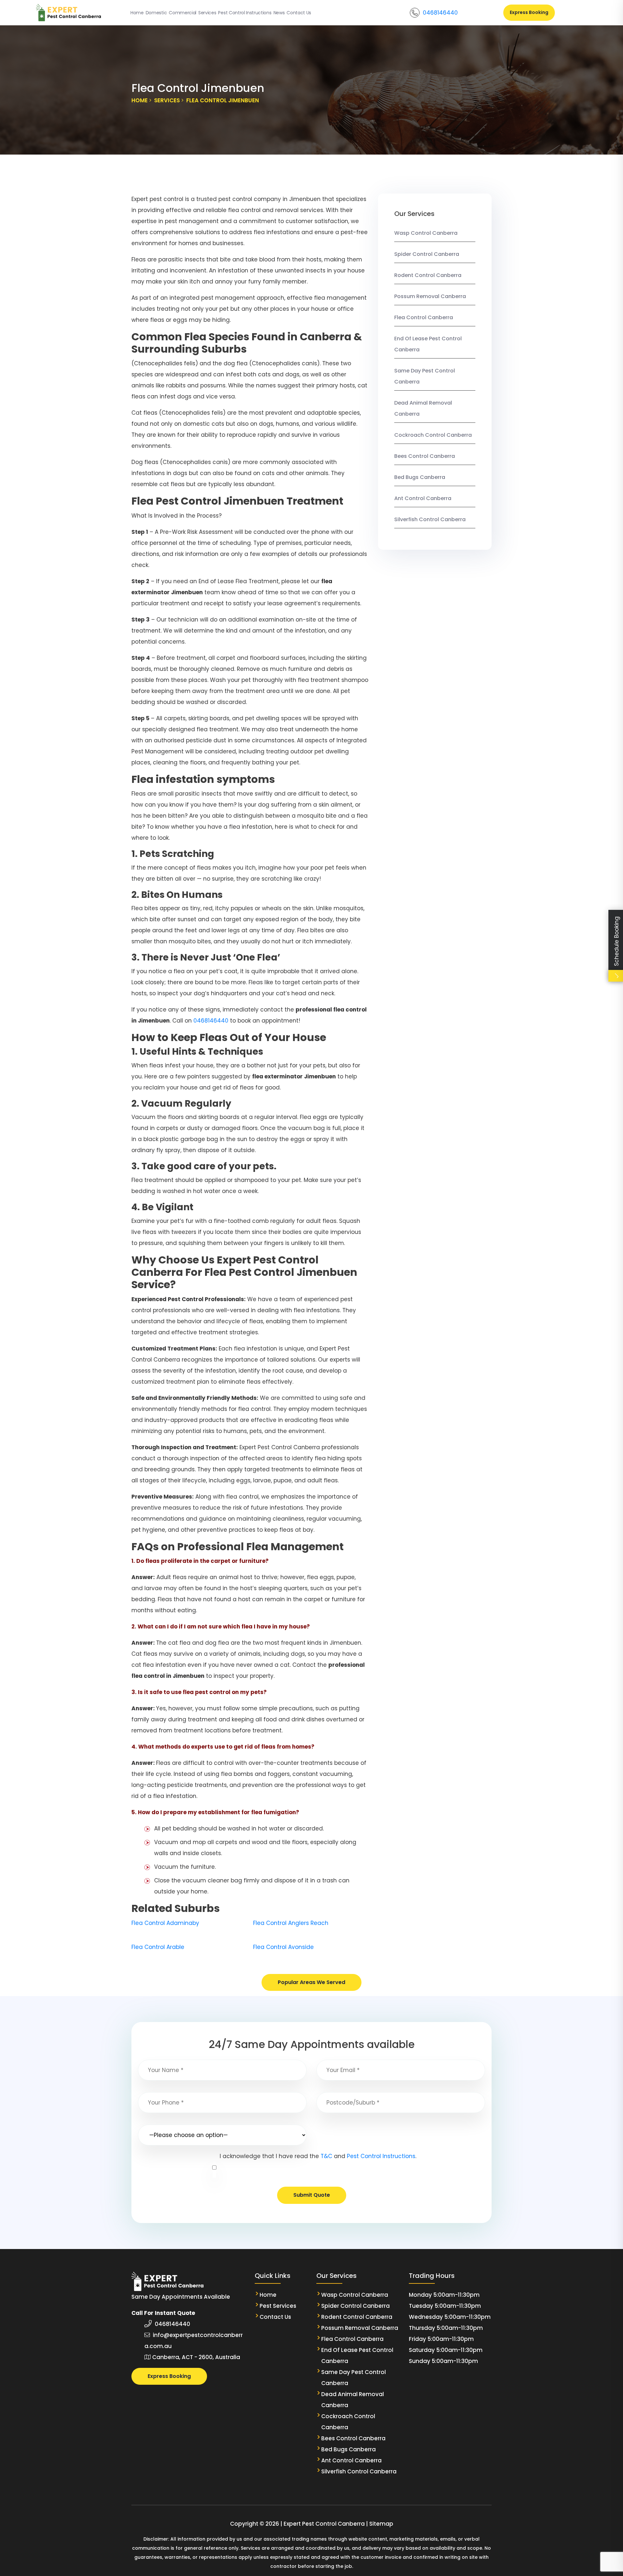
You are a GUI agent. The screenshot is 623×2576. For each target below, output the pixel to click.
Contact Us (299, 13)
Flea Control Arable (158, 1947)
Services (207, 13)
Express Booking (529, 12)
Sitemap (381, 2524)
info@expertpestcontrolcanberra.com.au (194, 2341)
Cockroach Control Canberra (433, 435)
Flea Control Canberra (424, 317)
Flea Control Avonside (283, 1947)
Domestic (156, 13)
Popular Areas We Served (311, 1982)
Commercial (183, 13)
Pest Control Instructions (245, 13)
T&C (326, 2156)
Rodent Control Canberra (428, 275)
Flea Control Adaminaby (165, 1923)
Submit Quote (312, 2195)
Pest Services (278, 2306)
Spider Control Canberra (427, 254)
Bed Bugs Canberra (420, 477)
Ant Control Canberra (423, 498)
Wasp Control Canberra (427, 233)
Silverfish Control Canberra (430, 519)
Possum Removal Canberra (430, 296)
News (279, 13)
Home (137, 13)
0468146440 (440, 13)
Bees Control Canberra (425, 456)
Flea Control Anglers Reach (291, 1923)
